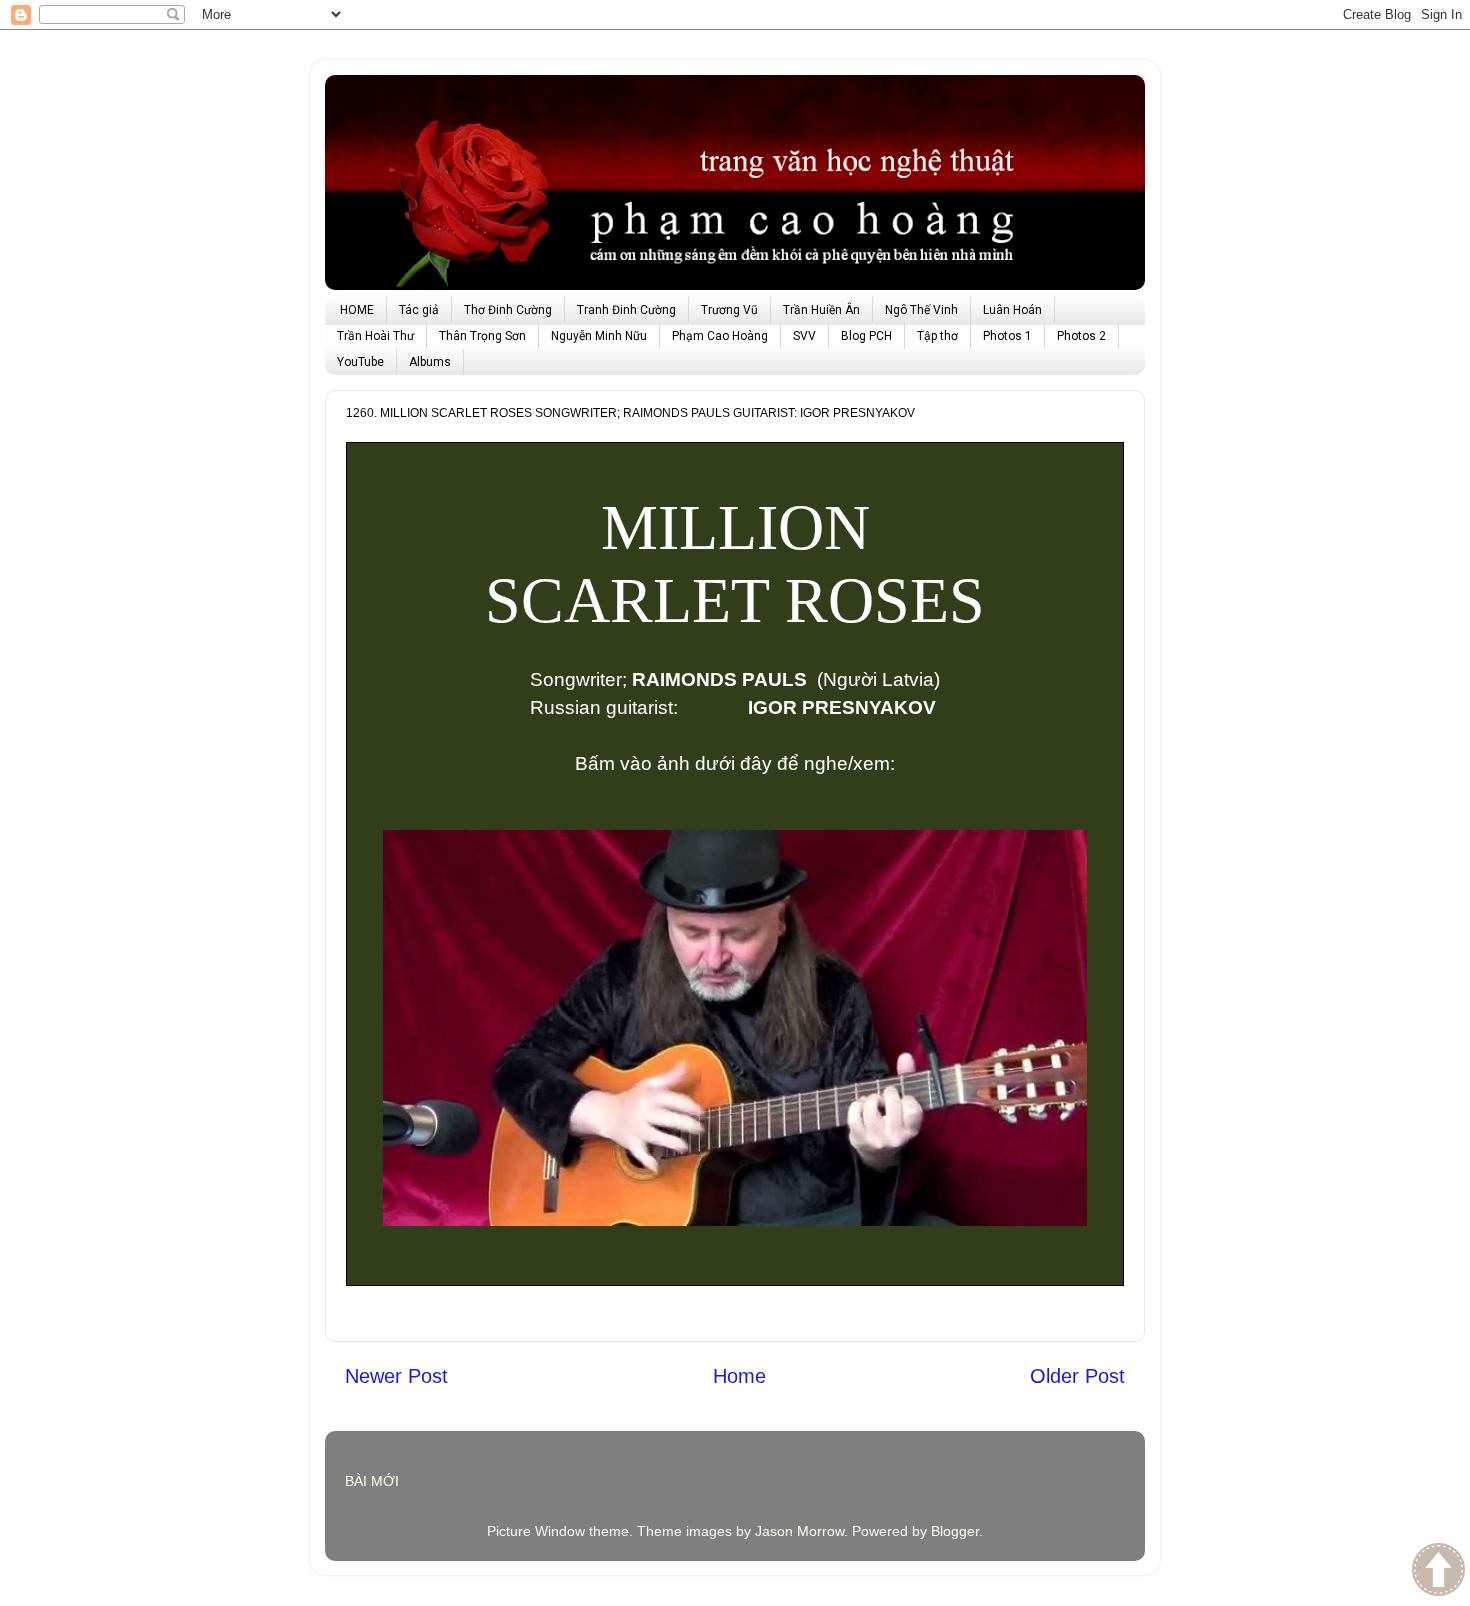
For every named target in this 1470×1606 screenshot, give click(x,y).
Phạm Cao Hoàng (720, 336)
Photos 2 (1081, 336)
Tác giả (419, 310)
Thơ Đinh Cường (508, 310)
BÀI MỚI (372, 1481)
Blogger (955, 1531)
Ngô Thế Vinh (921, 310)
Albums (430, 362)
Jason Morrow (799, 1531)
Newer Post (396, 1376)
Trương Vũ (729, 310)
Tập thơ (937, 336)
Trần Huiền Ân (821, 310)
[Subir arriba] (1438, 1572)
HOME (357, 310)
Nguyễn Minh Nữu (599, 336)
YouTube (360, 362)
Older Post (1077, 1376)
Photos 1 (1007, 336)
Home (739, 1376)
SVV (804, 336)
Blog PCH (866, 336)
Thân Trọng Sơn (482, 336)
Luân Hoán (1012, 310)
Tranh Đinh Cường (626, 310)
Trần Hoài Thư (375, 336)
